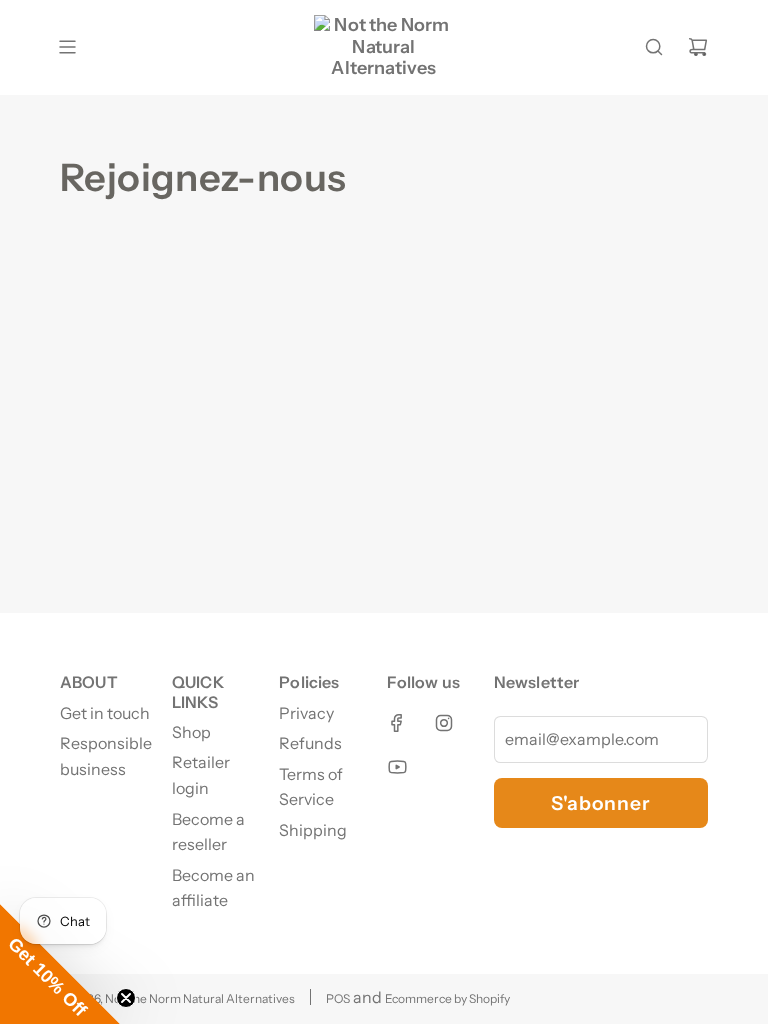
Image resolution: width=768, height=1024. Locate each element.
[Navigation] (67, 47)
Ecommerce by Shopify (447, 998)
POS (338, 998)
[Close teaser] (126, 998)
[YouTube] (397, 767)
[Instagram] (444, 723)
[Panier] (698, 47)
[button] (60, 964)
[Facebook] (397, 723)
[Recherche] (654, 47)
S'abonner (600, 803)
